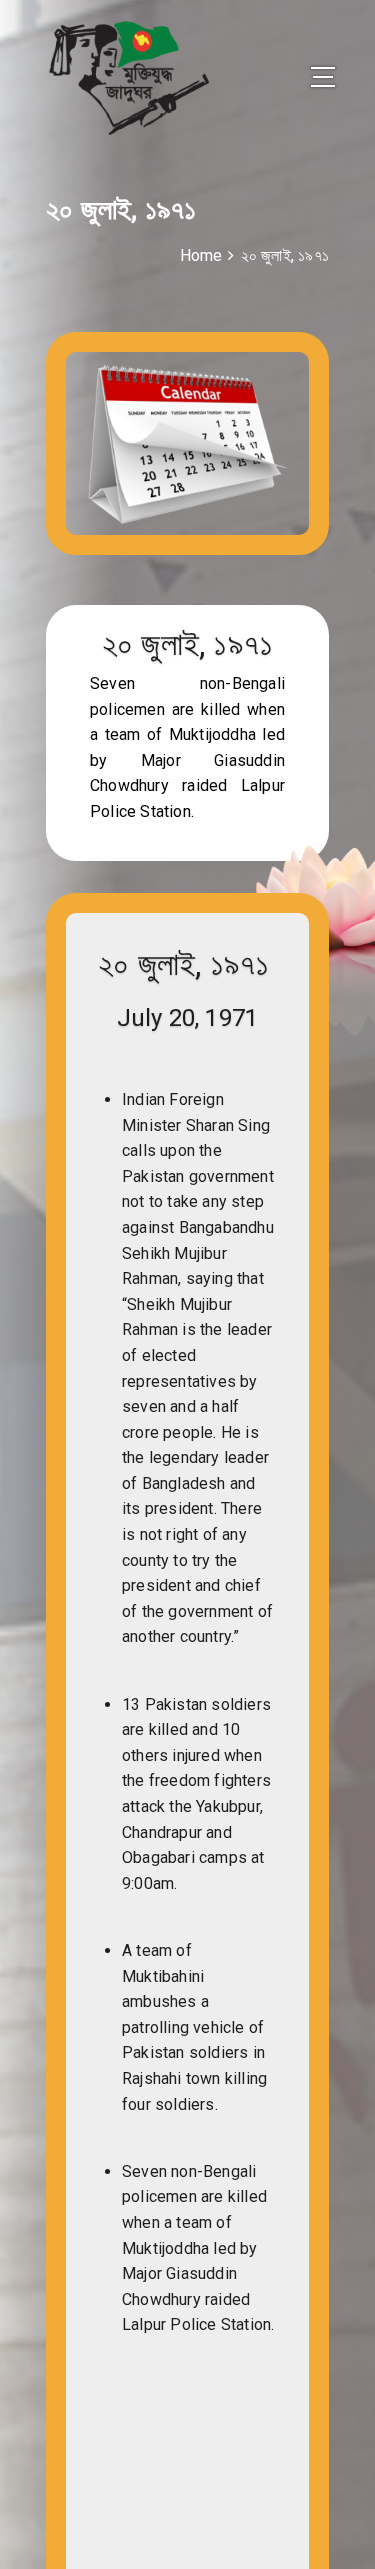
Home (201, 255)
